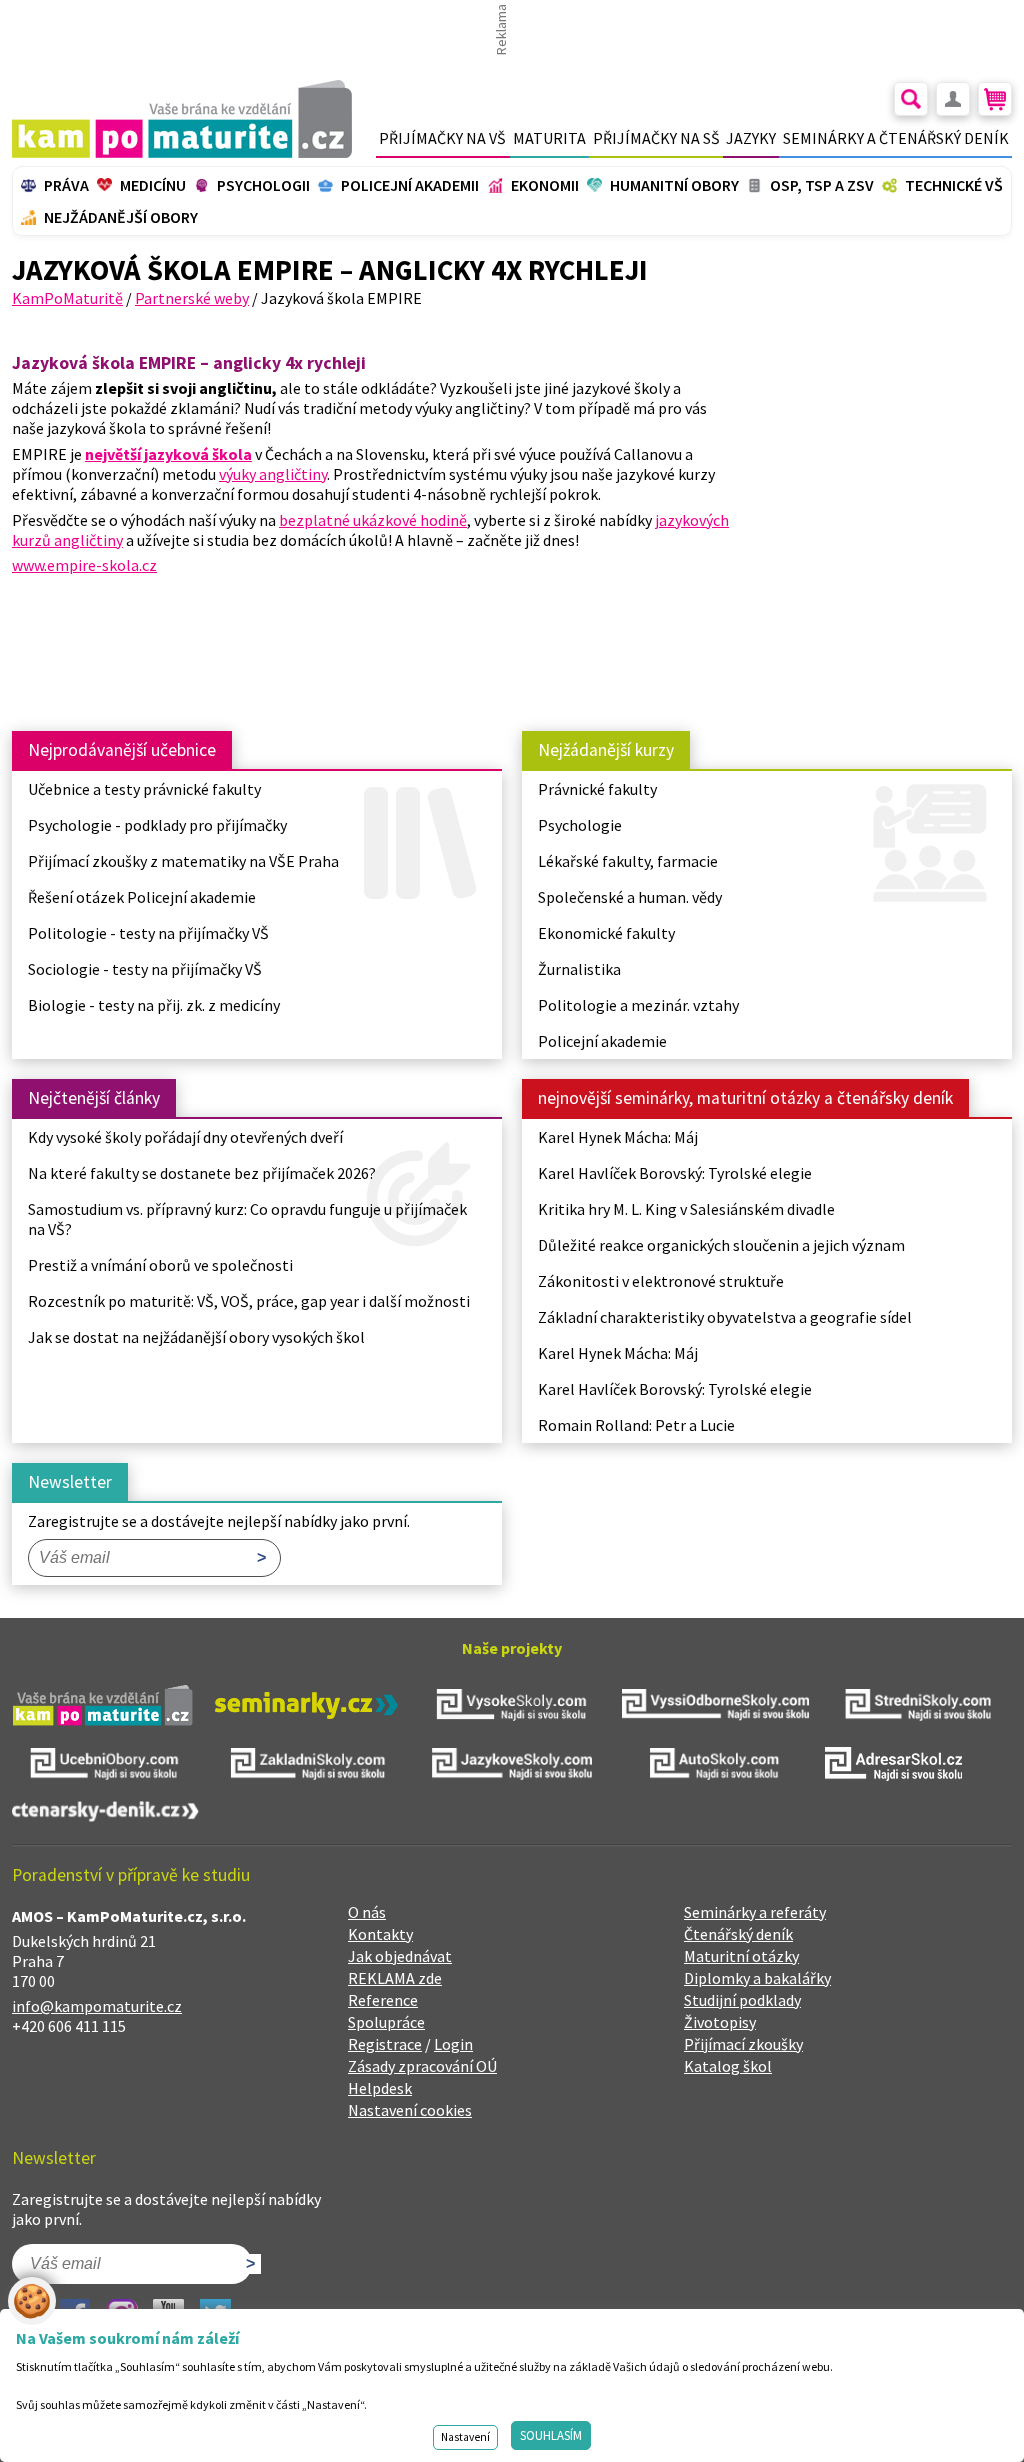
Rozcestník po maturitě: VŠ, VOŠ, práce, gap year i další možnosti (249, 1301)
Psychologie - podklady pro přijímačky (157, 825)
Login (453, 2044)
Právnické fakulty (597, 789)
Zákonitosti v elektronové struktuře (661, 1281)
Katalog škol (728, 2066)
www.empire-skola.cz (84, 565)
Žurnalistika (579, 969)
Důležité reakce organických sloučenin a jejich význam (721, 1245)
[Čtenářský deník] (105, 1814)
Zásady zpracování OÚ (422, 2066)
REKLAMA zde (395, 1978)
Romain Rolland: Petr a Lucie (636, 1425)
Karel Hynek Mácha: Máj (618, 1137)
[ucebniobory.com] (105, 1766)
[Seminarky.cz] (306, 1707)
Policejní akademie (602, 1041)
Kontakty (380, 1934)
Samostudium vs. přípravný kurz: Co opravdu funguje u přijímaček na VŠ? (247, 1219)
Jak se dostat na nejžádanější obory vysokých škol (196, 1337)
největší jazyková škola (168, 454)
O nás (367, 1912)
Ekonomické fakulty (606, 933)
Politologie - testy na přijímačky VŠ (148, 933)
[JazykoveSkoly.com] (511, 1766)
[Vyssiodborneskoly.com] (715, 1707)
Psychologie (580, 825)
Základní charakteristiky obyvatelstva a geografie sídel (725, 1317)
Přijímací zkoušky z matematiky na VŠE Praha (183, 861)
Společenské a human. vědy (630, 897)
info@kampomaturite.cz (97, 2006)
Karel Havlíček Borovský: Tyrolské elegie (675, 1173)
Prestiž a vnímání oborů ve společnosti (160, 1265)
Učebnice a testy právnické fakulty (144, 789)
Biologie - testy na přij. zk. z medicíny (154, 1005)
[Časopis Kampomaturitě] (103, 1707)
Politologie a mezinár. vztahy (638, 1005)
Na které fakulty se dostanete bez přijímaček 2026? (202, 1173)
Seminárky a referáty (755, 1912)
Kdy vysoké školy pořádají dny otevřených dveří (185, 1137)
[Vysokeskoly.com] (511, 1707)
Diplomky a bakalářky (757, 1978)
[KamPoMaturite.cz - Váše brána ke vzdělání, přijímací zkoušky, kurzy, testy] (182, 118)
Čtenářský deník (738, 1934)
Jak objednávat (400, 1956)
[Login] (953, 99)
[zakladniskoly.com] (308, 1766)
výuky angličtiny (273, 474)
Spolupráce (386, 2022)
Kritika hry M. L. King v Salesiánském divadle (686, 1209)
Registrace (385, 2044)
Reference (383, 2000)
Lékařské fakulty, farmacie (628, 861)
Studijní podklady (742, 2000)
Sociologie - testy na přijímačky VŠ (145, 969)
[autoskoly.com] (715, 1766)
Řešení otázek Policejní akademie (143, 897)
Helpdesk (380, 2088)
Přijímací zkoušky (743, 2044)
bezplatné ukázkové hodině (373, 520)
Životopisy (720, 2022)
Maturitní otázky (741, 1956)
